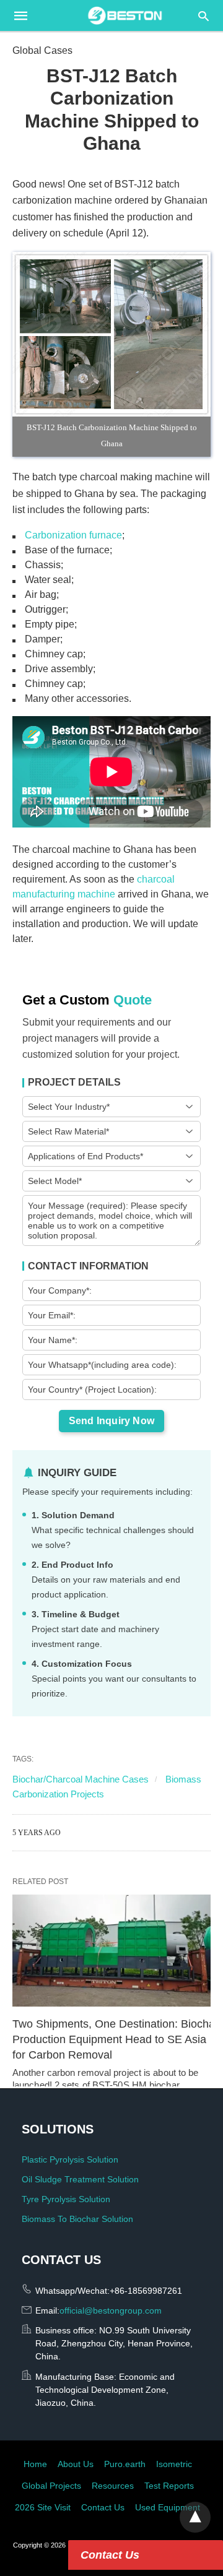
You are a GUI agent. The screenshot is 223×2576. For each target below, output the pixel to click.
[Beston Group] (125, 15)
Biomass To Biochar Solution (77, 2219)
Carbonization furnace (73, 535)
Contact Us (110, 2555)
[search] (203, 16)
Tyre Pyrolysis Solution (66, 2199)
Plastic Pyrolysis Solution (70, 2159)
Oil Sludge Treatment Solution (80, 2179)
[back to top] (195, 2517)
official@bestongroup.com (111, 2310)
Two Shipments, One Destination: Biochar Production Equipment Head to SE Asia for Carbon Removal (117, 2039)
